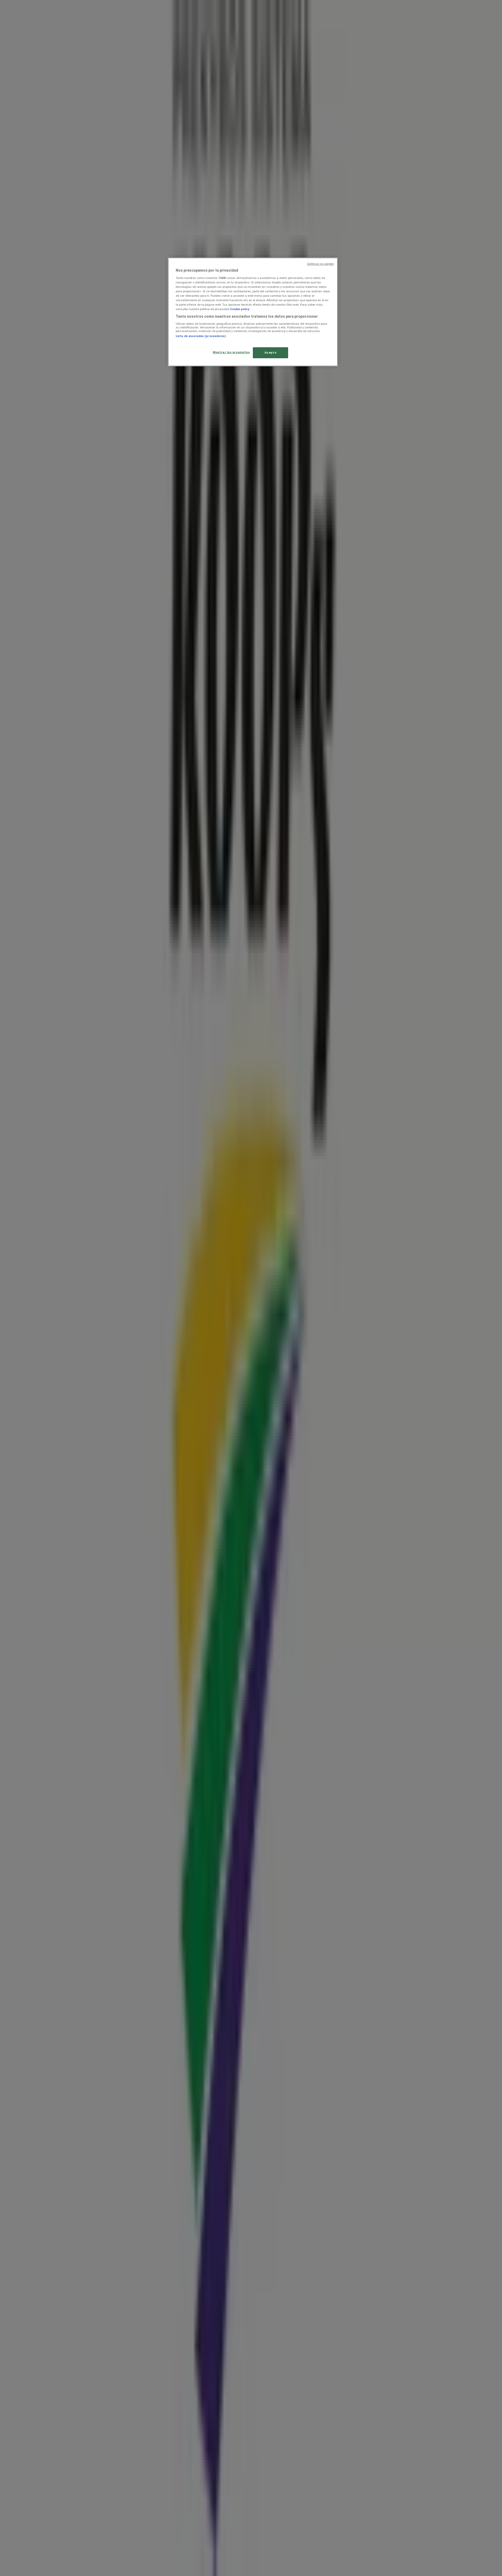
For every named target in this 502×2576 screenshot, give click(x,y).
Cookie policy (240, 309)
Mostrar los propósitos (231, 352)
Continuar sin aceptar (320, 264)
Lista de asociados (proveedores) (201, 336)
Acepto (270, 352)
